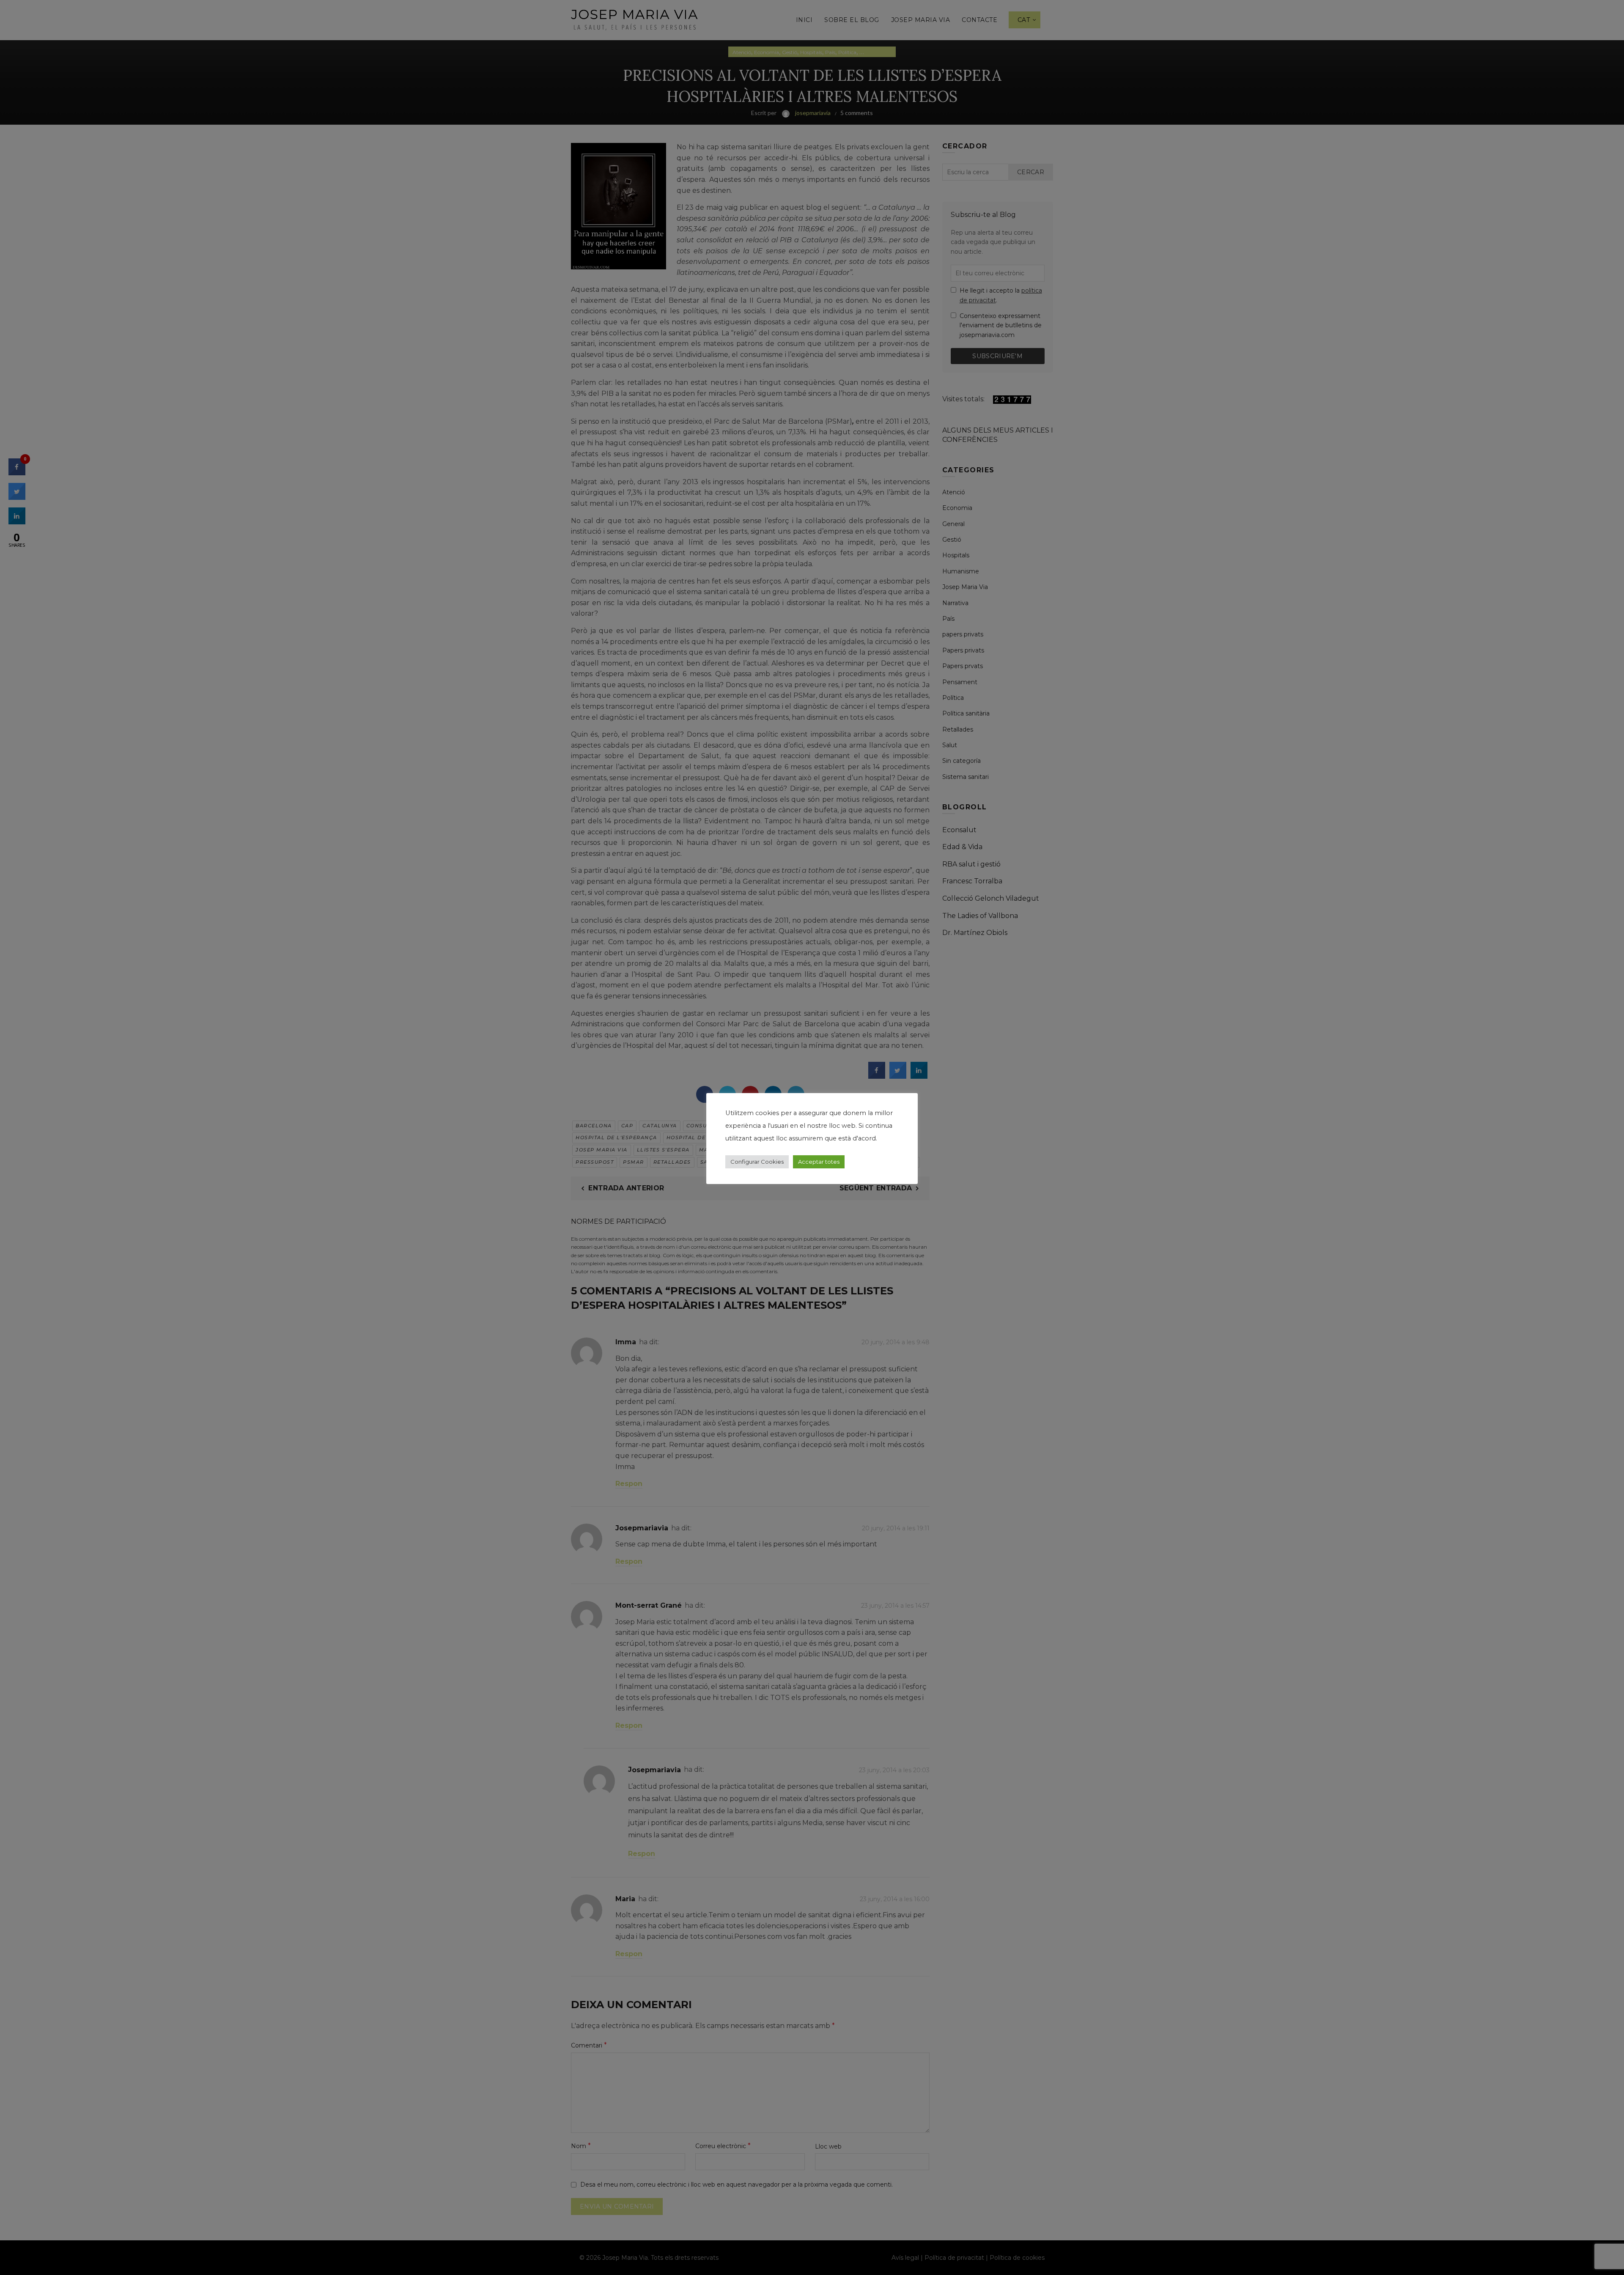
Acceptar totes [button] (819, 1162)
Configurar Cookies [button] (757, 1162)
